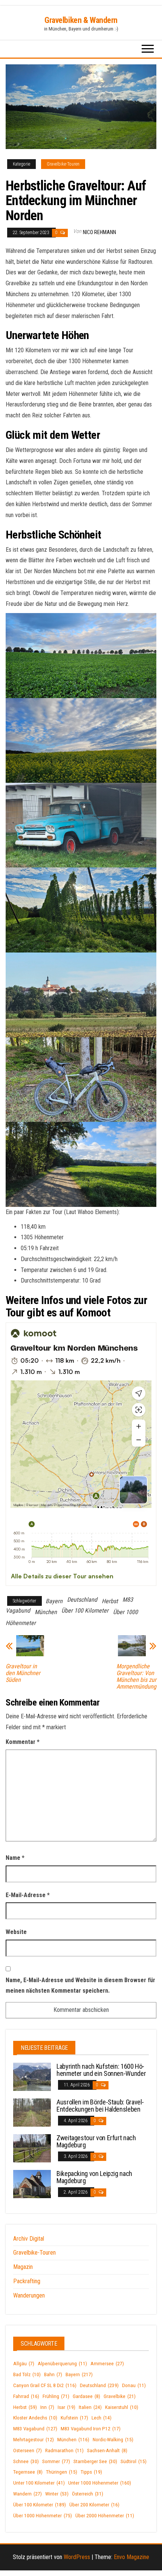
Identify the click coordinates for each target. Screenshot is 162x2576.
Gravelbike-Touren (63, 164)
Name (15, 1858)
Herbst (110, 1601)
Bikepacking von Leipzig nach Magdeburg (94, 2177)
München (46, 1612)
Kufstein (74, 2418)
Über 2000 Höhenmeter (105, 2516)
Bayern (54, 1601)
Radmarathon (64, 2450)
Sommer (56, 2461)
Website (16, 1932)
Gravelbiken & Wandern (81, 20)
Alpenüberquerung (62, 2364)
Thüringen (62, 2472)
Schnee (26, 2461)
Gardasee (86, 2396)
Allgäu (24, 2364)
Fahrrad (26, 2396)
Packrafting (27, 2281)
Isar (66, 2407)
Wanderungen (29, 2295)
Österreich (88, 2494)
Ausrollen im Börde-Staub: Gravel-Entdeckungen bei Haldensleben (100, 2106)
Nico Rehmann (99, 232)
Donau (134, 2385)
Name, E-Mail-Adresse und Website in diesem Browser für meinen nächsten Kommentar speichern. (80, 1986)
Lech (102, 2418)
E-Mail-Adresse (28, 1895)
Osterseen (28, 2450)
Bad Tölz (27, 2374)
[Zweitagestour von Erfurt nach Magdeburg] (32, 2148)
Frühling (56, 2396)
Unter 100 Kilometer (39, 2483)
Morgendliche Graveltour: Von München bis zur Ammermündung (136, 1677)
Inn (47, 2407)
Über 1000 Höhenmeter (43, 2516)
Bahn (53, 2374)
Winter (57, 2494)
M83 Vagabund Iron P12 (91, 2429)
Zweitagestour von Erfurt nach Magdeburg (96, 2142)
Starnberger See (95, 2461)
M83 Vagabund (35, 2429)
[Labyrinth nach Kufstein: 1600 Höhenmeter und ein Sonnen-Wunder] (32, 2076)
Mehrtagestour (34, 2440)
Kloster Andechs (35, 2418)
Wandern (28, 2494)
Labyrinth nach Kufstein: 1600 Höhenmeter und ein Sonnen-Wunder (101, 2070)
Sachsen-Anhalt (107, 2450)
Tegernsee (28, 2472)
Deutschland (82, 1600)
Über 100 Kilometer (85, 1611)
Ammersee (107, 2364)
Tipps (91, 2472)
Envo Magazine (131, 2557)
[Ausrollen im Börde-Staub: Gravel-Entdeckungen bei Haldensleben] (32, 2112)
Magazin (23, 2267)
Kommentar (23, 1742)
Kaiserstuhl (122, 2407)
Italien (90, 2407)
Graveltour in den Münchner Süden (23, 1673)
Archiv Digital (29, 2239)
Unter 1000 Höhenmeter (100, 2483)
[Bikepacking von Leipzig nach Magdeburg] (32, 2183)
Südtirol (134, 2461)
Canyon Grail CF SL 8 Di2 (45, 2385)
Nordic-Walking (113, 2440)
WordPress (77, 2557)
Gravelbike (120, 2396)
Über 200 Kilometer (94, 2505)
